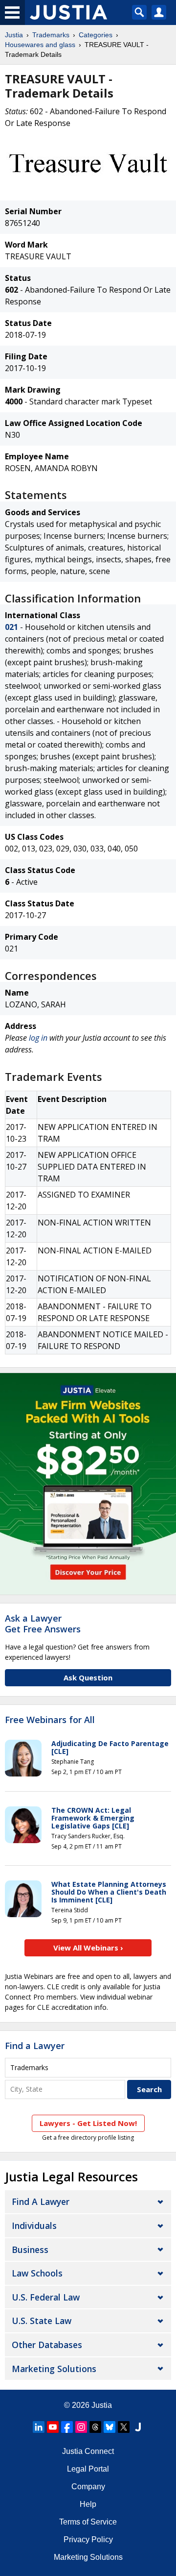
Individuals (34, 2226)
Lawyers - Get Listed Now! (88, 2123)
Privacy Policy (88, 2539)
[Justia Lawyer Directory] (138, 2427)
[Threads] (95, 2427)
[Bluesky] (110, 2427)
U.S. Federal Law (46, 2297)
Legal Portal (88, 2469)
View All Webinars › (88, 1948)
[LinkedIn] (39, 2427)
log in (38, 1038)
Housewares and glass (40, 45)
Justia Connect (88, 2451)
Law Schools (37, 2273)
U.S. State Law (42, 2321)
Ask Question (88, 1677)
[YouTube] (53, 2427)
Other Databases (47, 2345)
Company (88, 2487)
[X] (124, 2427)
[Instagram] (81, 2427)
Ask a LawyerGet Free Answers (43, 1624)
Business (30, 2250)
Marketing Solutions (54, 2369)
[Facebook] (67, 2427)
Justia (14, 35)
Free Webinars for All (50, 1720)
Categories (96, 35)
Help (88, 2504)
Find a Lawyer (35, 2046)
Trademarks (51, 35)
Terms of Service (88, 2522)
